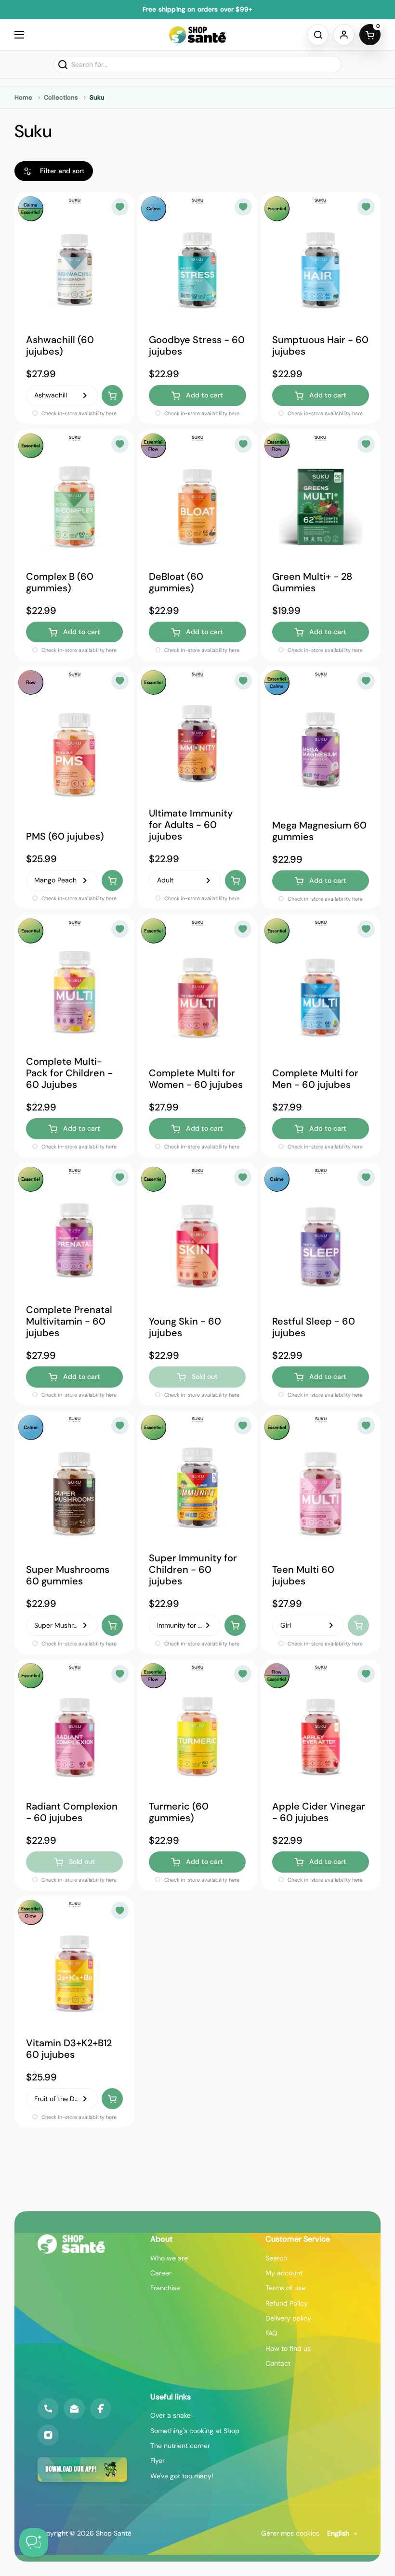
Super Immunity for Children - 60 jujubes (193, 1569)
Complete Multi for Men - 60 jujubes (315, 1079)
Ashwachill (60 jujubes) (60, 345)
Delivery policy (288, 2318)
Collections (61, 97)
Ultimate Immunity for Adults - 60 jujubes (191, 825)
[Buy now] (112, 395)
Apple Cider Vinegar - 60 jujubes (319, 1812)
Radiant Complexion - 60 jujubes (72, 1812)
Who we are (169, 2258)
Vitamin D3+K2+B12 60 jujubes (69, 2049)
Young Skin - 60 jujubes (185, 1327)
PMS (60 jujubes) (65, 836)
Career (161, 2273)
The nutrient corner (180, 2446)
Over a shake (171, 2415)
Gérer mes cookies (290, 2533)
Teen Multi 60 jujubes (303, 1575)
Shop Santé (114, 2533)
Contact (278, 2363)
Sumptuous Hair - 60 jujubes (320, 345)
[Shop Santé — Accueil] (71, 2244)
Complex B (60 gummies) (60, 582)
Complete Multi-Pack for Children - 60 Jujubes (69, 1073)
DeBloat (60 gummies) (176, 582)
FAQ (271, 2333)
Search (276, 2258)
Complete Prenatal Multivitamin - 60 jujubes (69, 1321)
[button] (318, 35)
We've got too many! (182, 2476)
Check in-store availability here (78, 413)
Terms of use (285, 2288)
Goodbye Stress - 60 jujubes (197, 345)
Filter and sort (62, 171)
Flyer (158, 2461)
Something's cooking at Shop (195, 2431)
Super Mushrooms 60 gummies (68, 1575)
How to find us (288, 2348)
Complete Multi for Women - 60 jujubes (196, 1079)
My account (284, 2273)
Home (23, 97)
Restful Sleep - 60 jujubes (314, 1327)
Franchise (165, 2288)
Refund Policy (287, 2303)
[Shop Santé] (198, 35)
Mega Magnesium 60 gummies (319, 830)
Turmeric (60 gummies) (179, 1812)
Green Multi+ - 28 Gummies (312, 582)
